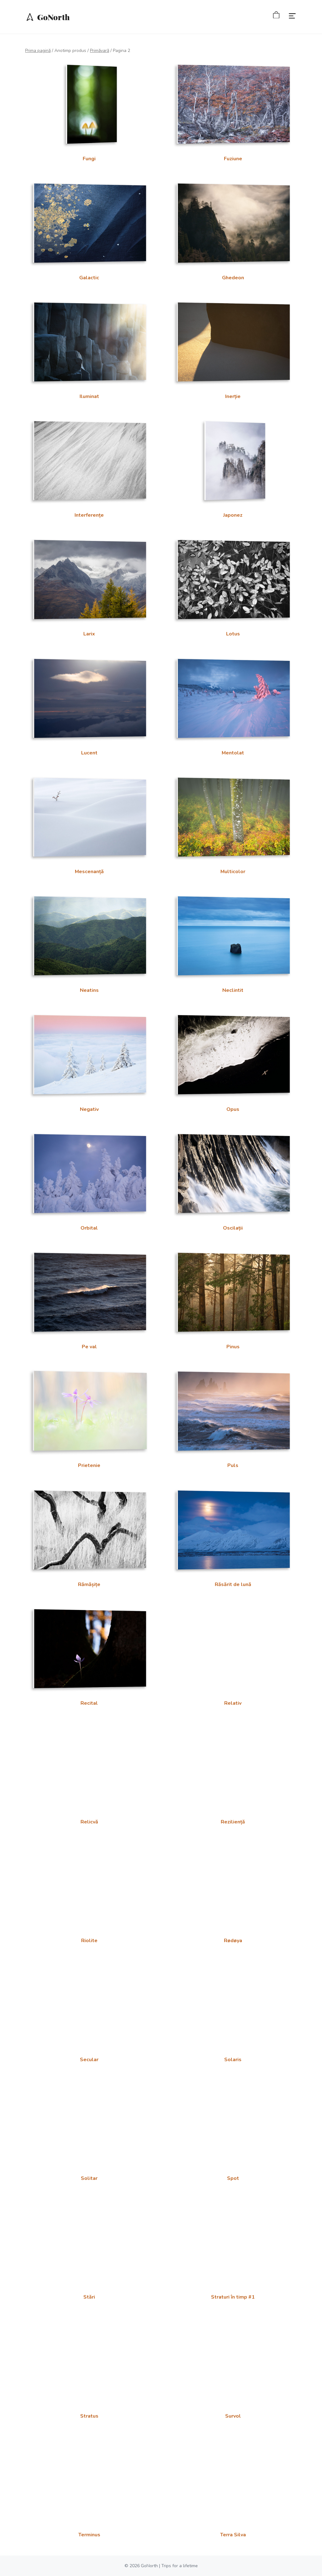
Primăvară (100, 51)
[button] (288, 17)
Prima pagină (38, 51)
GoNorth (53, 17)
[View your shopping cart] (272, 16)
